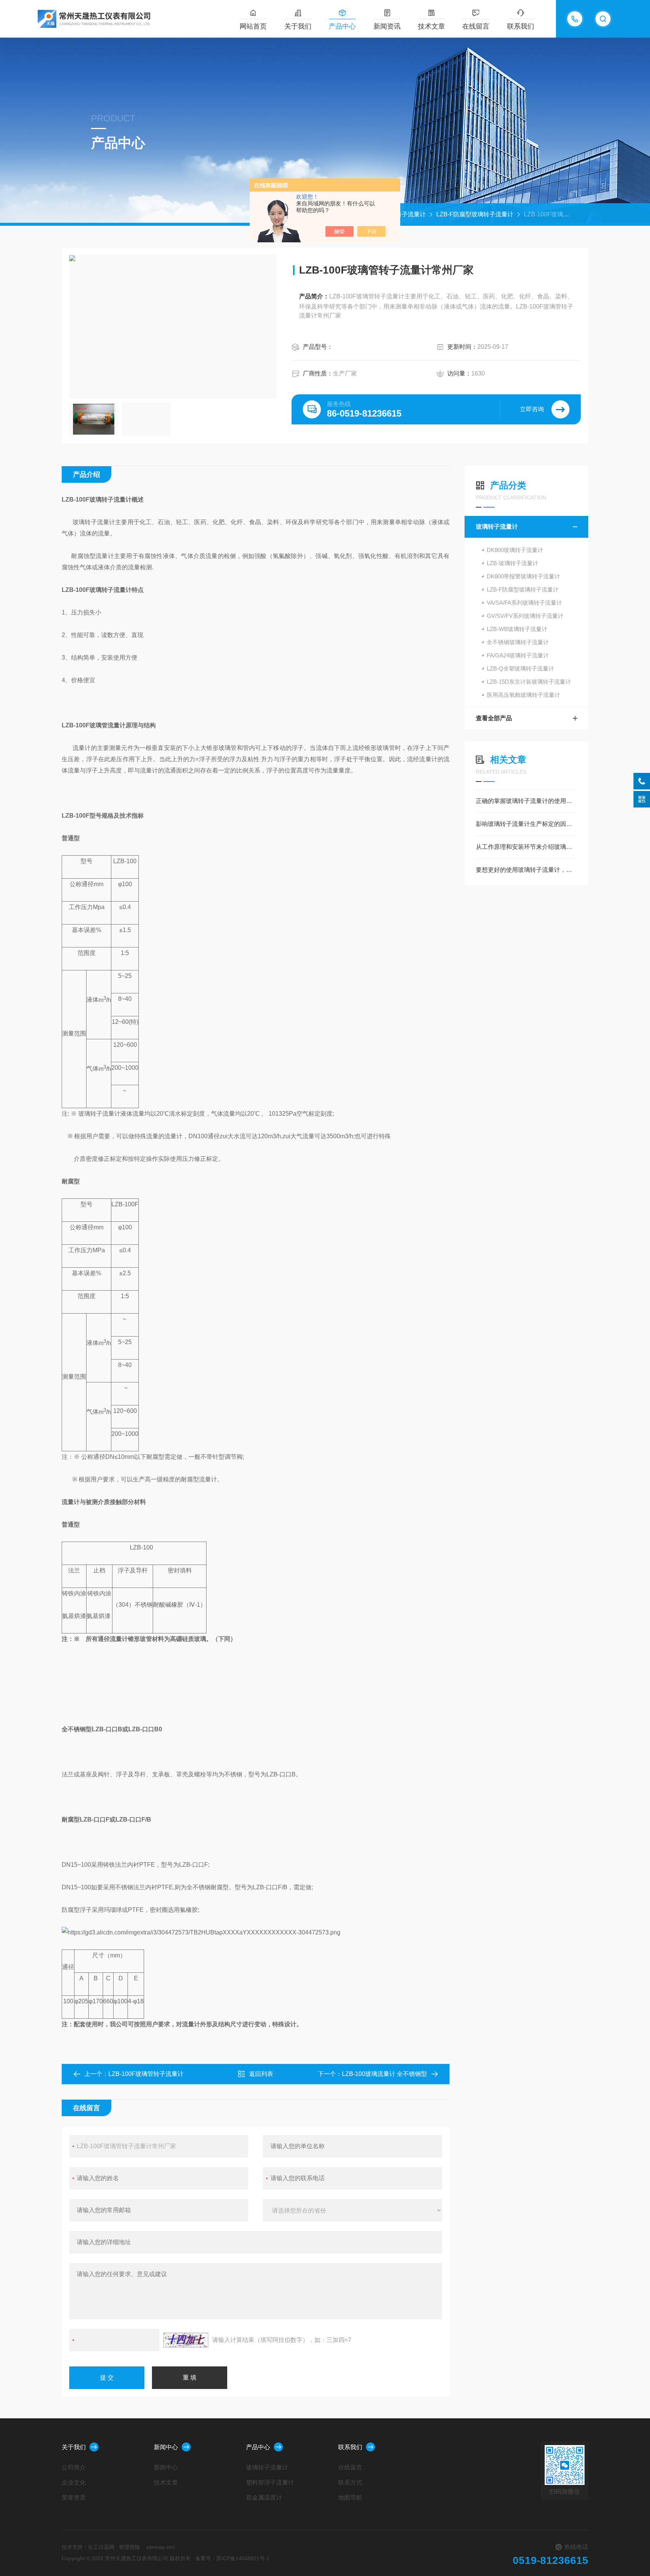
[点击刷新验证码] (186, 2340)
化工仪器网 (101, 2547)
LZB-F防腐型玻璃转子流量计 (475, 214)
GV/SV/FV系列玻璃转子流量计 (525, 616)
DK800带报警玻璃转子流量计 (523, 576)
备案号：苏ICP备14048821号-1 (232, 2558)
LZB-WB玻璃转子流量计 (517, 629)
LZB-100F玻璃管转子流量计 (146, 2074)
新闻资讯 (387, 26)
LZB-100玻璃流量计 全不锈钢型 (384, 2074)
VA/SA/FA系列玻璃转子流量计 (524, 603)
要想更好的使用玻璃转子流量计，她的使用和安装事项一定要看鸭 (526, 870)
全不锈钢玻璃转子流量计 (518, 642)
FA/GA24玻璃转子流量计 (518, 655)
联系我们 (521, 26)
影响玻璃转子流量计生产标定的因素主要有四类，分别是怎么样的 (526, 824)
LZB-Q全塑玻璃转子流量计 (520, 668)
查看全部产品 (494, 718)
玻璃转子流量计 (405, 214)
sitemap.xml (160, 2547)
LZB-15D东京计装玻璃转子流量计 (529, 682)
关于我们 (298, 26)
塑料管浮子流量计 (270, 2482)
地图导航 (350, 2498)
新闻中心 (166, 2447)
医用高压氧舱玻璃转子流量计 (523, 695)
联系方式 (350, 2482)
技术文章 (431, 26)
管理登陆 (129, 2547)
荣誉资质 (74, 2498)
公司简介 (74, 2467)
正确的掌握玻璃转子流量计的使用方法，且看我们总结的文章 (526, 801)
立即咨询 (532, 409)
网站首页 (253, 26)
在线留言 (476, 26)
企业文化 (74, 2482)
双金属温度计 (264, 2498)
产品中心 (342, 26)
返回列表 (261, 2074)
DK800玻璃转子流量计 (515, 550)
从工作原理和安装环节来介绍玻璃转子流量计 (526, 847)
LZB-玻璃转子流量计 (513, 563)
